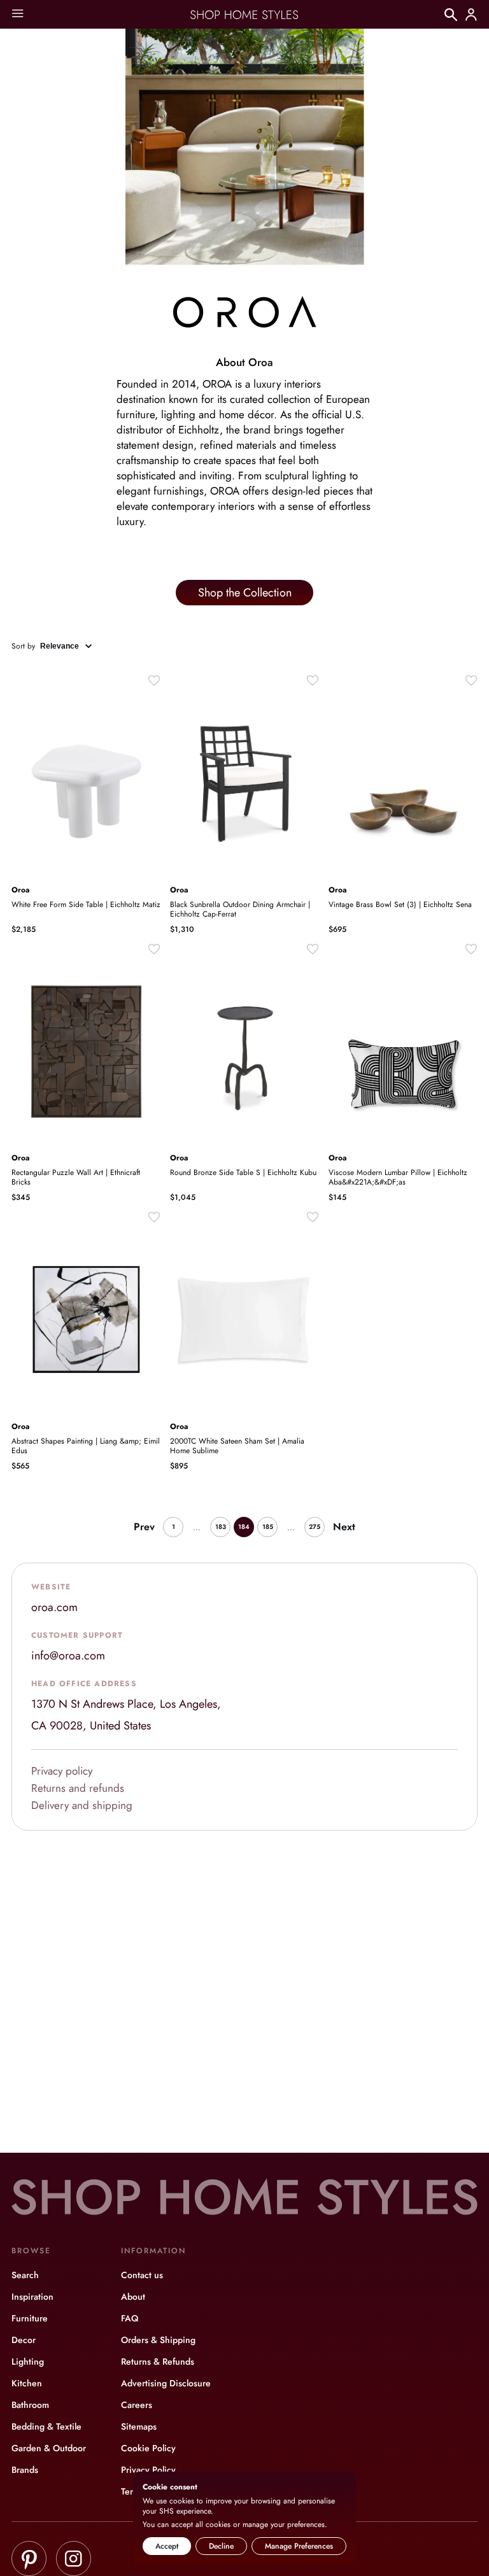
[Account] (471, 15)
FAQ (130, 2318)
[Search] (451, 15)
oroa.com (54, 1607)
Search (25, 2275)
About (133, 2297)
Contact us (142, 2275)
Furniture (30, 2318)
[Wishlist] (154, 680)
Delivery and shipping (82, 1805)
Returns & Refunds (158, 2361)
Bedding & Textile (46, 2426)
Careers (137, 2405)
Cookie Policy (148, 2448)
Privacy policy (62, 1771)
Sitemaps (139, 2426)
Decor (24, 2340)
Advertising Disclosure (166, 2383)
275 (315, 1527)
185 (268, 1527)
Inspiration (32, 2297)
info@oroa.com (68, 1656)
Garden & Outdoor (49, 2448)
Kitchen (27, 2383)
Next (344, 1527)
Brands (25, 2470)
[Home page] (244, 15)
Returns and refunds (78, 1788)
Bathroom (30, 2405)
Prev (144, 1527)
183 (221, 1527)
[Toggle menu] (18, 14)
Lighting (28, 2361)
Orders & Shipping (158, 2340)
